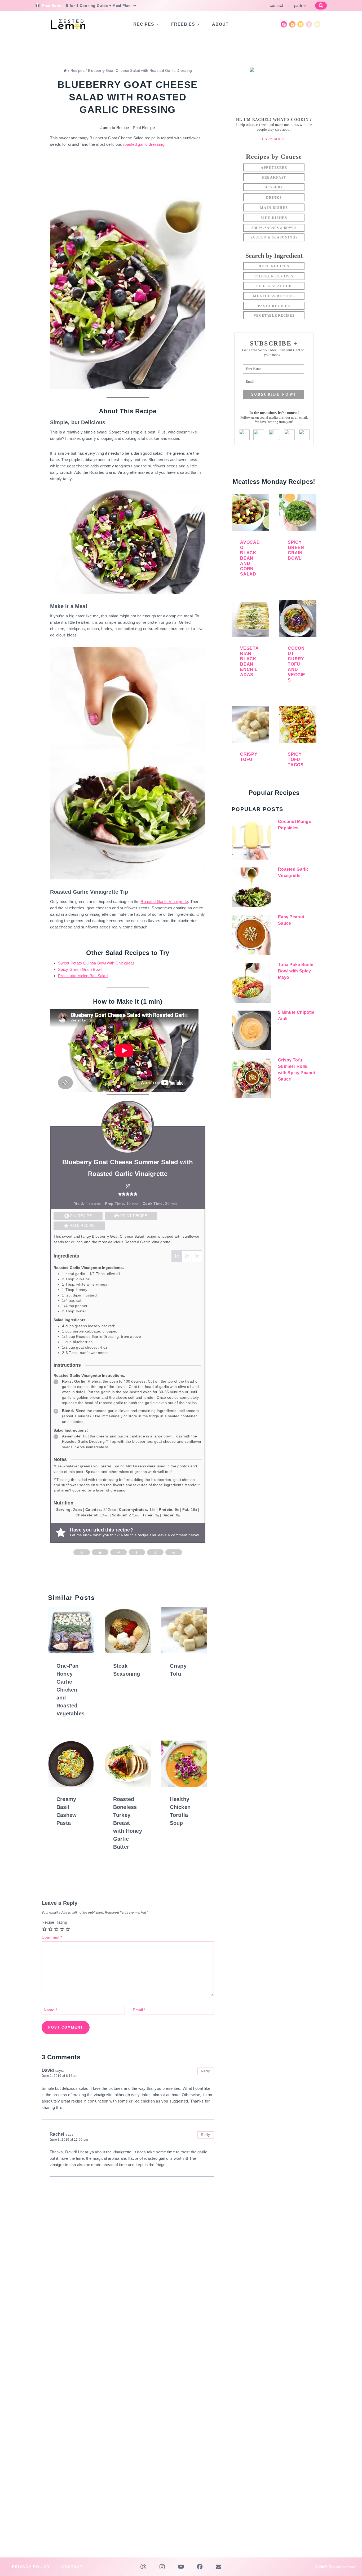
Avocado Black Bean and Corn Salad (250, 558)
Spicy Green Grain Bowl (80, 969)
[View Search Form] (321, 6)
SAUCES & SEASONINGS (274, 237)
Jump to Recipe (115, 128)
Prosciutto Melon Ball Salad (83, 976)
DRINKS (274, 198)
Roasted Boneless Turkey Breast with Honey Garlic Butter (128, 1823)
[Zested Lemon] (69, 24)
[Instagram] (292, 24)
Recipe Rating (54, 1922)
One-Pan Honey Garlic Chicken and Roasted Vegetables (70, 1690)
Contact (276, 5)
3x (197, 1256)
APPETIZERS (274, 168)
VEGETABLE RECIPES (274, 315)
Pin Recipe (80, 1216)
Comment (52, 1937)
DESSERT (274, 187)
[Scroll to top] (350, 2556)
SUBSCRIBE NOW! (274, 394)
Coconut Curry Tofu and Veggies (297, 664)
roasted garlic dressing (144, 144)
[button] (120, 1194)
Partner (301, 5)
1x (177, 1256)
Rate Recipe (82, 1226)
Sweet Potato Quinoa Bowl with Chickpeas (96, 963)
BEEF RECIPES (274, 266)
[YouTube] (301, 24)
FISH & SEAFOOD (274, 286)
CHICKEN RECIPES (274, 276)
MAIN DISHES (274, 208)
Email (139, 2010)
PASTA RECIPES (274, 306)
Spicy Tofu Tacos (296, 760)
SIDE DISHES (274, 218)
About (220, 24)
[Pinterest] (284, 24)
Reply (206, 2071)
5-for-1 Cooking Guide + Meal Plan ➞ (102, 6)
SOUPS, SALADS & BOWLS (274, 228)
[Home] (65, 70)
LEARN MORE (273, 139)
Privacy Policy (31, 2567)
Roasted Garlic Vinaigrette (164, 902)
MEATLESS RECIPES (274, 296)
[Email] (317, 24)
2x (187, 1256)
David (48, 2070)
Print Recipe (144, 128)
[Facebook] (309, 24)
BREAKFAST (274, 177)
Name (51, 2010)
